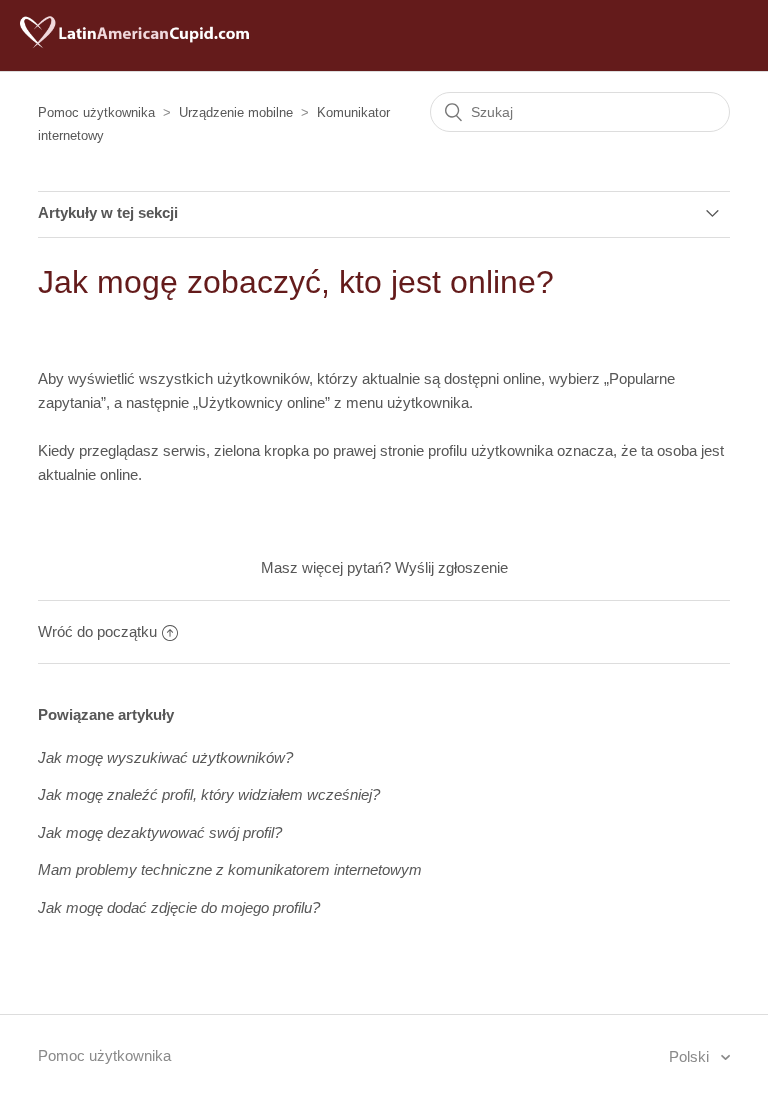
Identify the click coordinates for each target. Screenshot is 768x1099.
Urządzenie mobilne (236, 112)
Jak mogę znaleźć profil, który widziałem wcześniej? (209, 794)
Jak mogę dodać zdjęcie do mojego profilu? (179, 907)
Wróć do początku (97, 631)
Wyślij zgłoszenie (451, 567)
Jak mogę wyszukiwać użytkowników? (165, 757)
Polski (691, 1056)
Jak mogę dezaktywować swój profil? (160, 832)
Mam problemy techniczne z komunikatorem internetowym (230, 869)
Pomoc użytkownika (96, 112)
